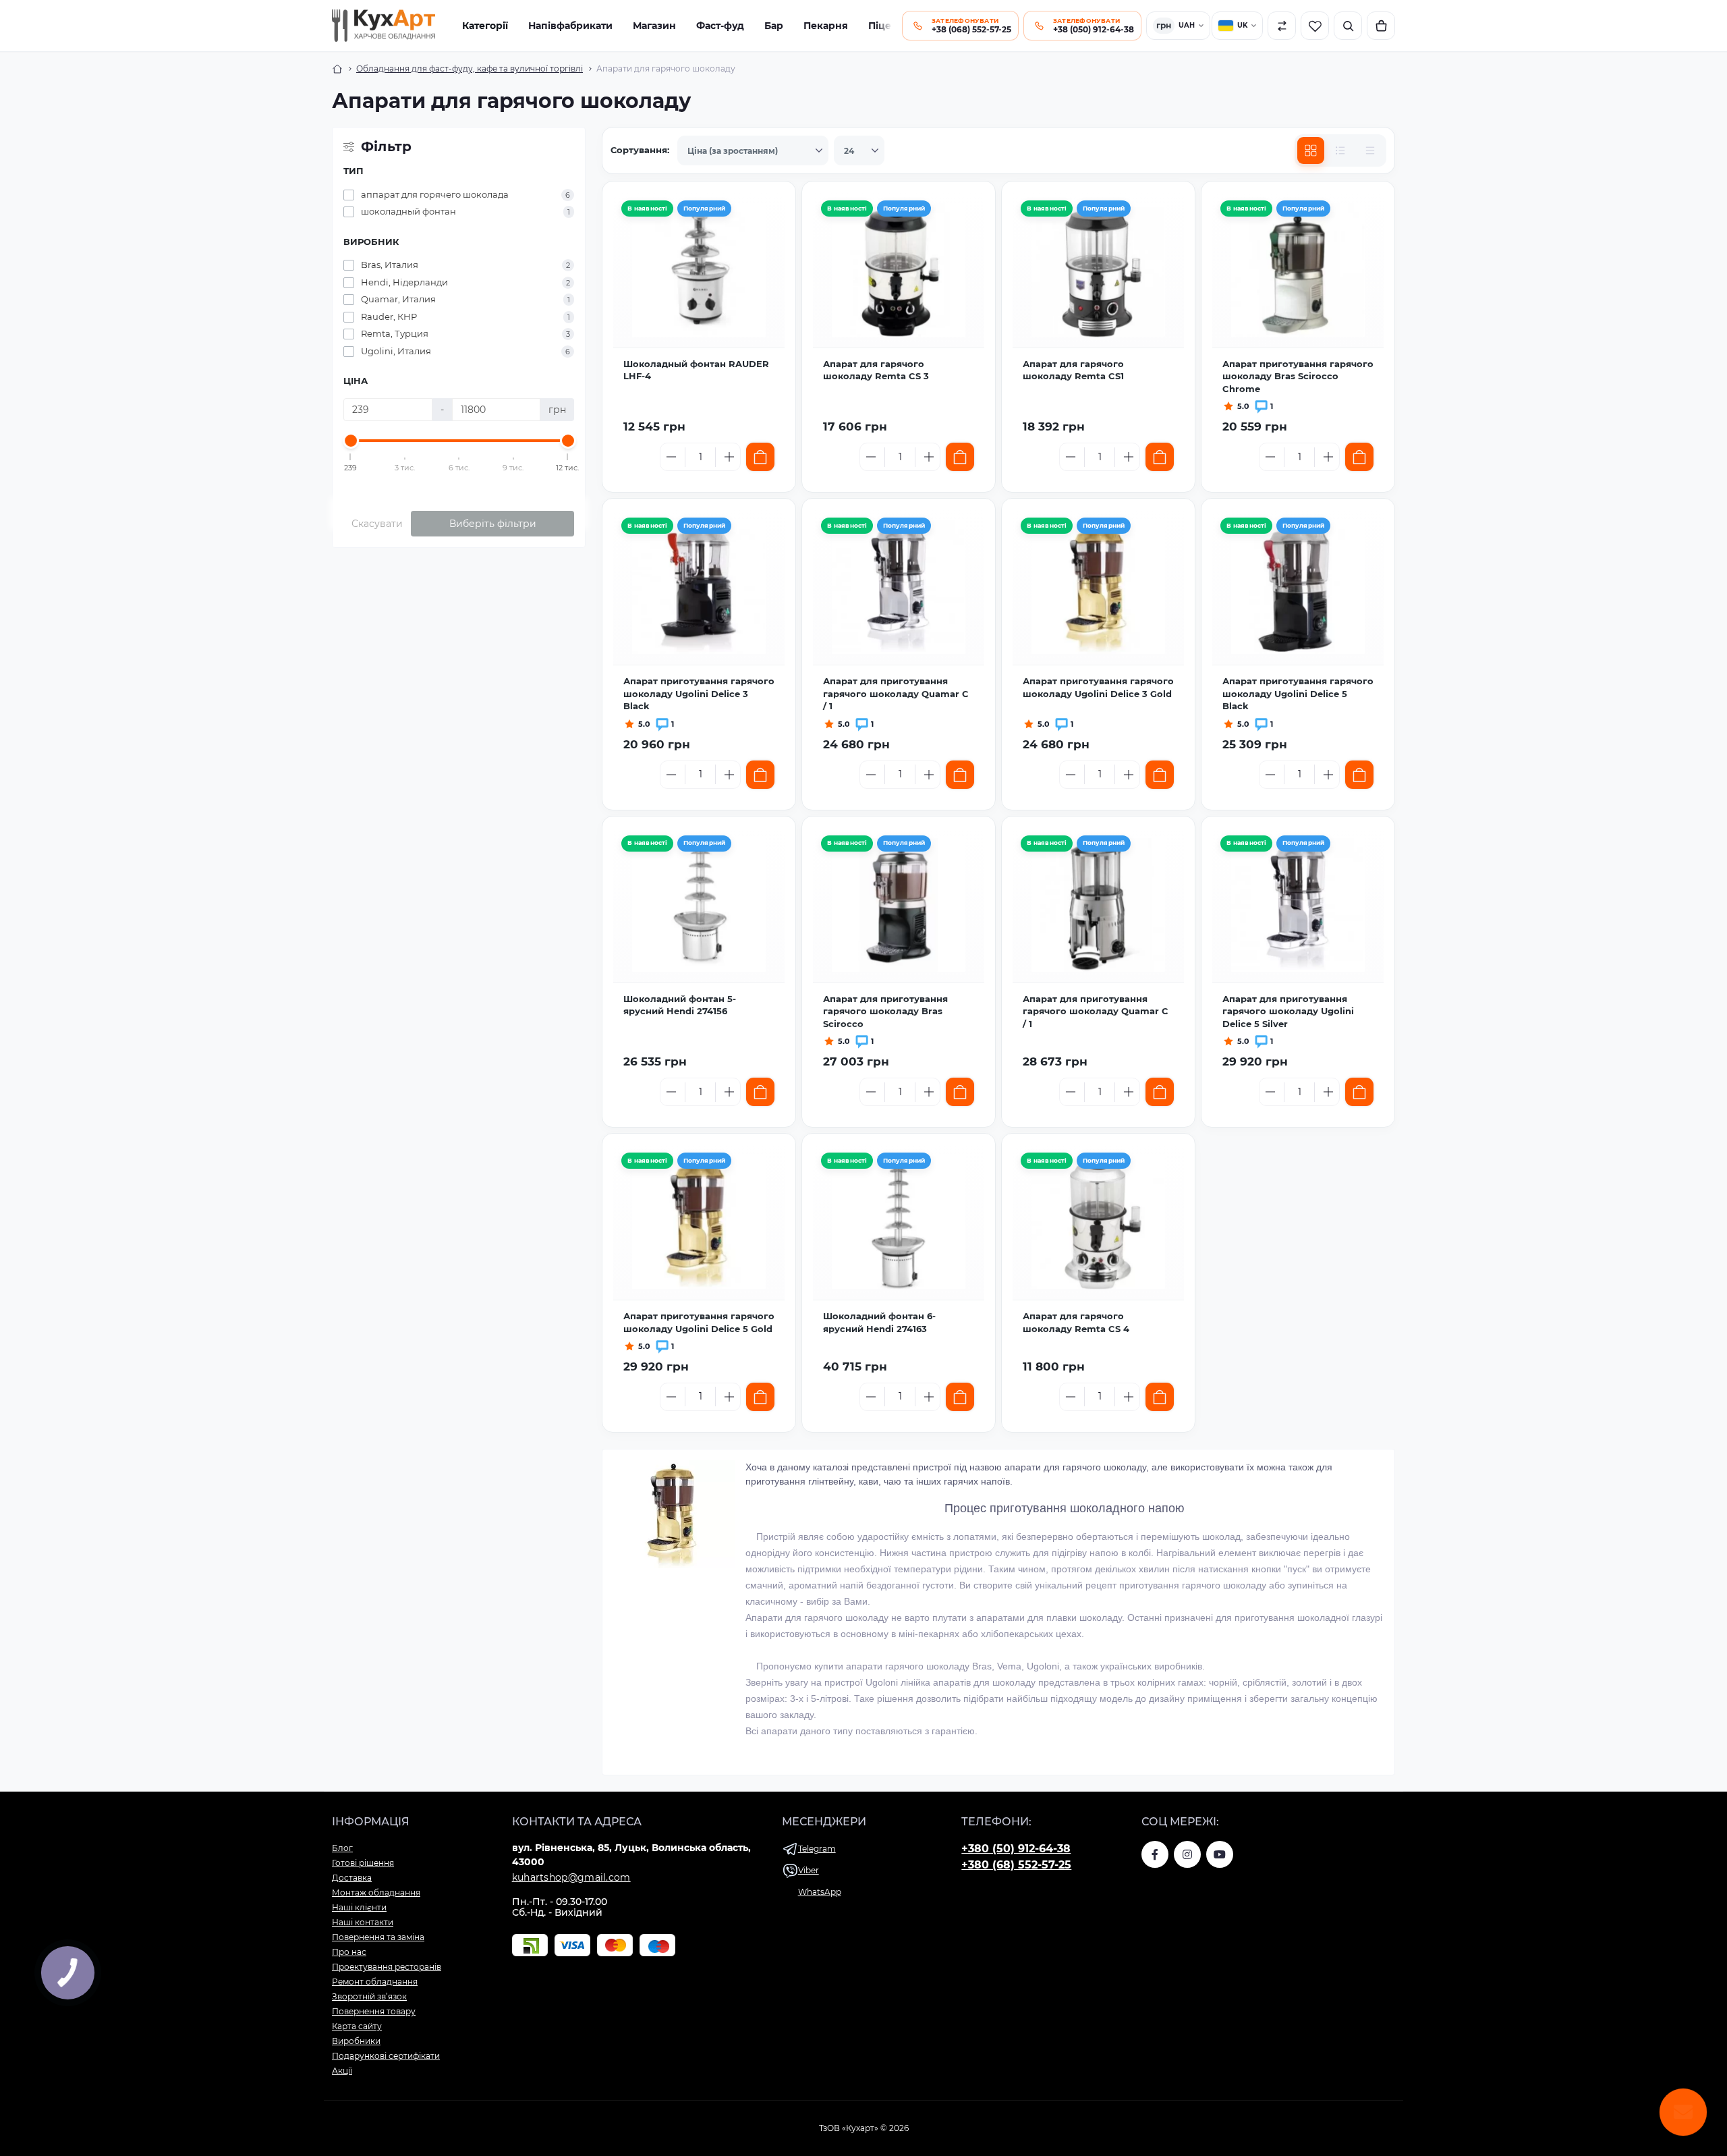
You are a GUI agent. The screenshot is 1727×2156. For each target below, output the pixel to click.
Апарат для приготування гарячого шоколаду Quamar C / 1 (896, 693)
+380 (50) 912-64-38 (1016, 1849)
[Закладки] (1315, 26)
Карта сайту (357, 2026)
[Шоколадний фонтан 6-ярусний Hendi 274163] (899, 1222)
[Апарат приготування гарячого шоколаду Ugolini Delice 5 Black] (1298, 587)
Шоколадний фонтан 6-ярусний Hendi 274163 (879, 1322)
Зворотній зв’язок (369, 1996)
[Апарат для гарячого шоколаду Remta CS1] (1098, 270)
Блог (342, 1848)
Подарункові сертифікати (386, 2056)
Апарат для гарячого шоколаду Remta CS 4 (1076, 1322)
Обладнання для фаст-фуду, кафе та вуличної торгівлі (470, 68)
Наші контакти (363, 1922)
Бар (774, 26)
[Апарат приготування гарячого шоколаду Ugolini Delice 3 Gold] (1098, 587)
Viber (809, 1870)
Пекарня (826, 26)
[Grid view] (1311, 150)
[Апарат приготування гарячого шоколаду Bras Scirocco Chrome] (1298, 270)
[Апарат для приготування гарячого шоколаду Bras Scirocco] (899, 905)
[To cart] (760, 457)
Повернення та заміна (378, 1937)
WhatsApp (820, 1892)
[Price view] (1370, 150)
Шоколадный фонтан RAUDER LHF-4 (696, 370)
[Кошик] (1381, 26)
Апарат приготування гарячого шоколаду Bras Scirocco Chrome (1298, 376)
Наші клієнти (359, 1907)
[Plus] (729, 457)
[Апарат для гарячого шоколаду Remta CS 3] (899, 270)
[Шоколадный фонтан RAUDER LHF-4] (699, 270)
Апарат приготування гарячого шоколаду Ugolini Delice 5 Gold (699, 1322)
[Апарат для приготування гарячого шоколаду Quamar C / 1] (899, 587)
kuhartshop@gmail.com (571, 1877)
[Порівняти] (1282, 26)
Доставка (352, 1878)
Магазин (654, 26)
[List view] (1340, 150)
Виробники (356, 2041)
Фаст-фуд (720, 26)
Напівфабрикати (570, 26)
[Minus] (671, 457)
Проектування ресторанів (387, 1967)
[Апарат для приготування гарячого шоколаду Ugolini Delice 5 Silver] (1298, 905)
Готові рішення (363, 1863)
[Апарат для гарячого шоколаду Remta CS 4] (1098, 1222)
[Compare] (768, 271)
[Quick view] (768, 213)
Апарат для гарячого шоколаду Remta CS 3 (876, 370)
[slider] (351, 441)
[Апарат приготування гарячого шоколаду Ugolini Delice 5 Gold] (699, 1222)
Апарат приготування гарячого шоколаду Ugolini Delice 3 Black (699, 693)
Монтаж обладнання (376, 1892)
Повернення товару (374, 2011)
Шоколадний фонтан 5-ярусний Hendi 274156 (680, 1005)
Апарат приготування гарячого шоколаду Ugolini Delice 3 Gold (1098, 687)
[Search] (1348, 26)
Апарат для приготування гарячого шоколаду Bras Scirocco (885, 1011)
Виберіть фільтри (493, 524)
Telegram (817, 1849)
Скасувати (377, 524)
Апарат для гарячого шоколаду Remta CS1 (1073, 370)
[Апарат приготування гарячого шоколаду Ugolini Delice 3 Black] (699, 587)
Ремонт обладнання (375, 1982)
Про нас (349, 1952)
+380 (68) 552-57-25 (1016, 1865)
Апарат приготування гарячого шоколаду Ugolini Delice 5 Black (1298, 693)
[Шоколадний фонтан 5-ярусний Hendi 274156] (699, 905)
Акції (342, 2071)
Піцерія (887, 26)
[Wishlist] (768, 242)
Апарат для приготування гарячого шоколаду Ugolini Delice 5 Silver (1288, 1011)
